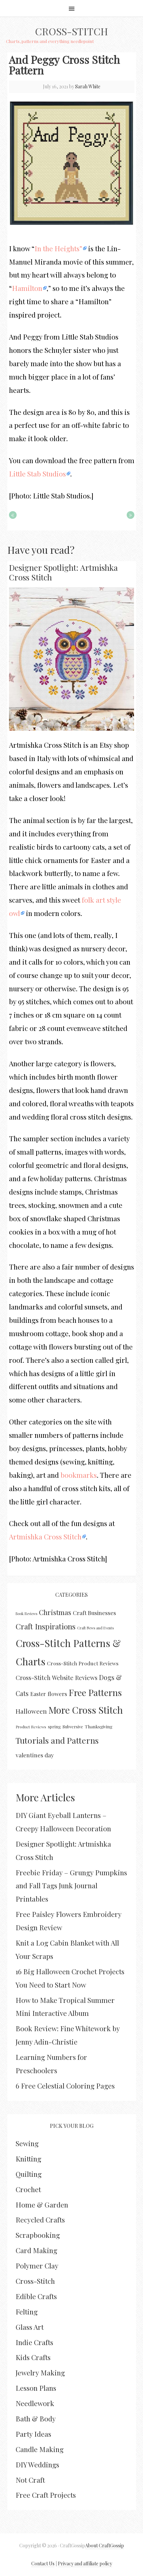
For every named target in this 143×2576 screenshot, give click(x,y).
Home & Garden (42, 2204)
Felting (27, 2311)
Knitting (28, 2158)
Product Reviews (31, 1727)
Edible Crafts (36, 2296)
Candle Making (40, 2449)
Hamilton (27, 288)
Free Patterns (95, 1692)
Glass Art (30, 2327)
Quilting (29, 2174)
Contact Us (43, 2564)
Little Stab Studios (37, 473)
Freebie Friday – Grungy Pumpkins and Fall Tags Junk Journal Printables (71, 1886)
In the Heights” (58, 248)
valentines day (35, 1755)
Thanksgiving (99, 1726)
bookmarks (79, 1475)
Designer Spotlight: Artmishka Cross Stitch (63, 572)
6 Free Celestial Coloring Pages (65, 2086)
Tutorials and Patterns (57, 1740)
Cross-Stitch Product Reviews (83, 1663)
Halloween (31, 1711)
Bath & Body (36, 2418)
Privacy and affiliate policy (85, 2564)
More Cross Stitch (86, 1710)
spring (54, 1726)
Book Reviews (26, 1614)
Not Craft (30, 2480)
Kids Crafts (33, 2357)
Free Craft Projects (46, 2495)
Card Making (36, 2250)
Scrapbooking (38, 2235)
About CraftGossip (105, 2546)
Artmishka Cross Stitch (45, 1536)
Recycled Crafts (40, 2219)
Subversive (73, 1726)
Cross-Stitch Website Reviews (57, 1678)
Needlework (35, 2403)
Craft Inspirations (46, 1626)
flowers (57, 1694)
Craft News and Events (95, 1628)
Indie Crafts (34, 2342)
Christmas (55, 1612)
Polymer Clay (37, 2265)
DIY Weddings (37, 2464)
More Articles (45, 1797)
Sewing (27, 2143)
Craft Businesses (94, 1613)
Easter (38, 1694)
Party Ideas (33, 2434)
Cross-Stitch (71, 31)
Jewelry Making (40, 2372)
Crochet (28, 2189)
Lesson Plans (36, 2388)
